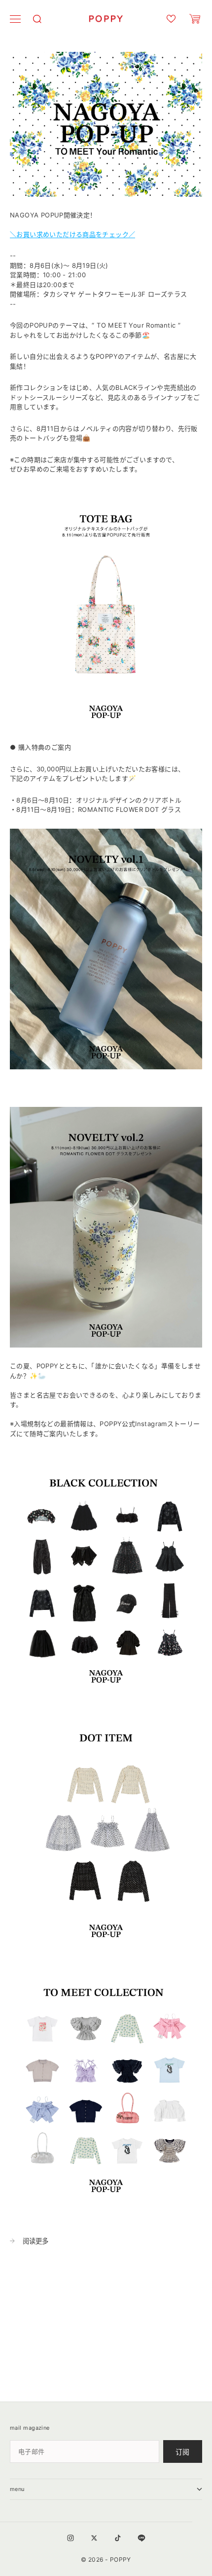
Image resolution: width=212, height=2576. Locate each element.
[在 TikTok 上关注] (118, 2538)
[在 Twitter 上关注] (94, 2538)
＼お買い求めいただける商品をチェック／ (72, 234)
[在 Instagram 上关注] (71, 2538)
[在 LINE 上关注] (141, 2538)
